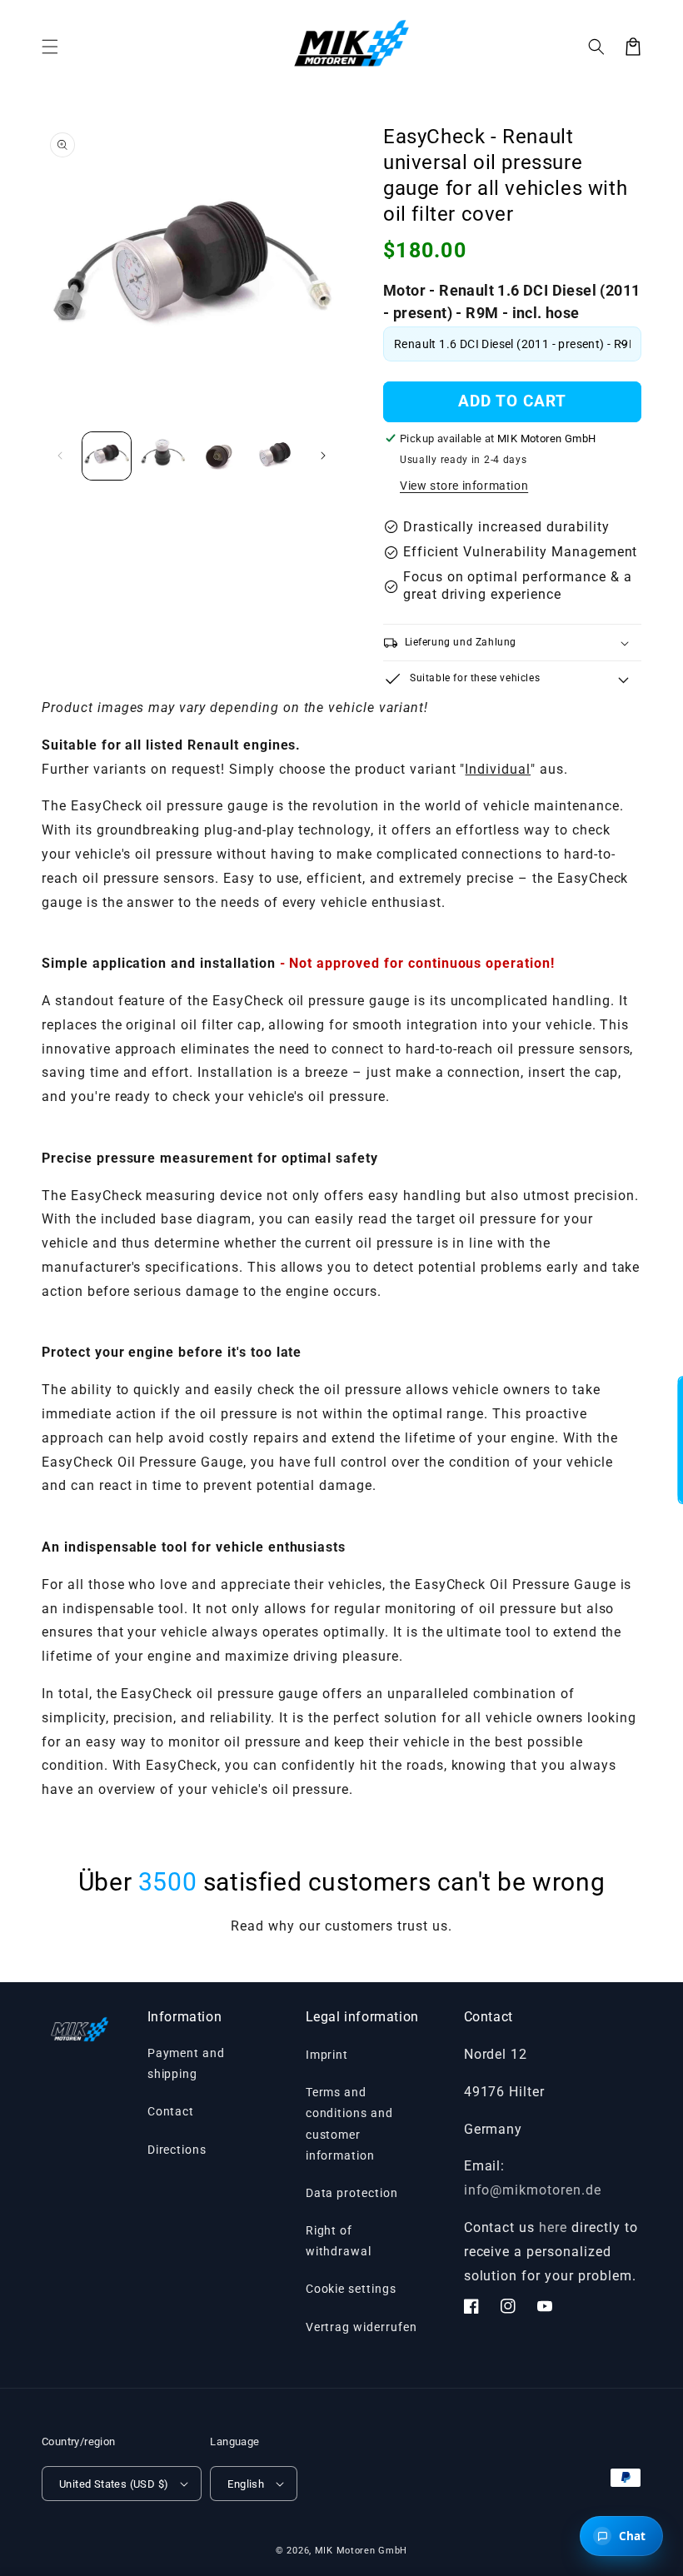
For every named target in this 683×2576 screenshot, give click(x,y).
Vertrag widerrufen (361, 2327)
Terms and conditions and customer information (349, 2124)
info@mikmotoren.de (533, 2190)
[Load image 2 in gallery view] (163, 456)
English (246, 2484)
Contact (171, 2111)
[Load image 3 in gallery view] (219, 456)
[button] (596, 47)
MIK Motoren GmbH (361, 2551)
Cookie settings (351, 2289)
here (553, 2227)
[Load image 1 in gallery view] (107, 456)
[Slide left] (60, 456)
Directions (177, 2150)
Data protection (352, 2193)
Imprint (327, 2055)
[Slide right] (323, 456)
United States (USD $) (114, 2484)
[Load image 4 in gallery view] (276, 456)
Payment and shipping (187, 2063)
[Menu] (50, 47)
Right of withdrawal (339, 2241)
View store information (464, 486)
